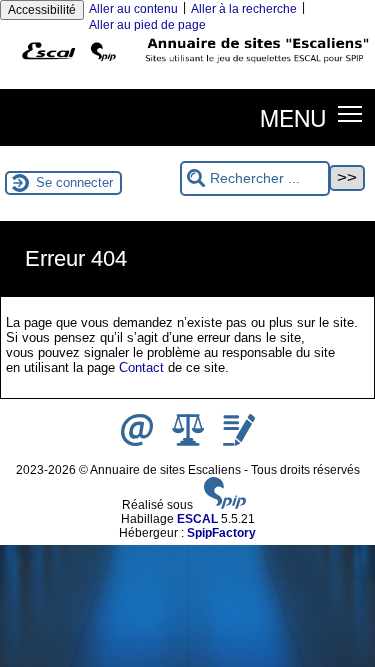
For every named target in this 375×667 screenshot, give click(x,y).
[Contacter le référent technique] (138, 442)
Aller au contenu (133, 9)
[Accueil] (187, 67)
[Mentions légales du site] (189, 442)
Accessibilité (42, 10)
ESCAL (197, 519)
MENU (293, 117)
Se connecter (74, 182)
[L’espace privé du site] (239, 442)
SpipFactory (221, 533)
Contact (141, 367)
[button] (350, 113)
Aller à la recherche (244, 9)
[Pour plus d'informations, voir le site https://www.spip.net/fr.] (225, 505)
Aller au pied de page (147, 25)
